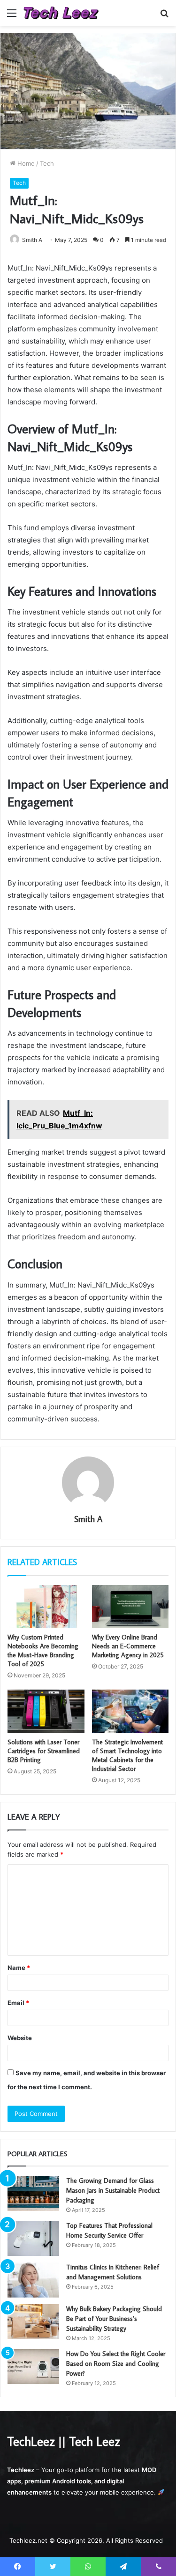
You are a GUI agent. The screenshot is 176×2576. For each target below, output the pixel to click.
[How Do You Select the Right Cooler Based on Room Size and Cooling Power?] (33, 2367)
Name (19, 1968)
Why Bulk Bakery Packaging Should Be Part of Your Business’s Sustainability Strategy (114, 2319)
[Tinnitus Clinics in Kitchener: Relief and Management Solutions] (33, 2280)
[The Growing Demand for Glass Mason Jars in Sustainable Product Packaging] (33, 2193)
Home (25, 163)
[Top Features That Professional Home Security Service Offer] (33, 2238)
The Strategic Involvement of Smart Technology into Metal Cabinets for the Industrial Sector (127, 1755)
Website (20, 2038)
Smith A (32, 240)
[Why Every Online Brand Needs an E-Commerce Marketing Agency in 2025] (130, 1607)
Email (18, 2003)
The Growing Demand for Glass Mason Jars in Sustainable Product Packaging (113, 2190)
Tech (47, 163)
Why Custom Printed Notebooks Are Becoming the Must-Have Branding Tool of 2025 (43, 1650)
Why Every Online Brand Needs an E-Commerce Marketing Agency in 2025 (128, 1646)
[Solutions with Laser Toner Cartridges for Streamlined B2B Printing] (46, 1711)
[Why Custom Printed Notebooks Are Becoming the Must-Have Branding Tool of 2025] (46, 1607)
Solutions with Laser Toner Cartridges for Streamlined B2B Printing (44, 1751)
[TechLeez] (61, 13)
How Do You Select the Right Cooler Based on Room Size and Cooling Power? (116, 2364)
